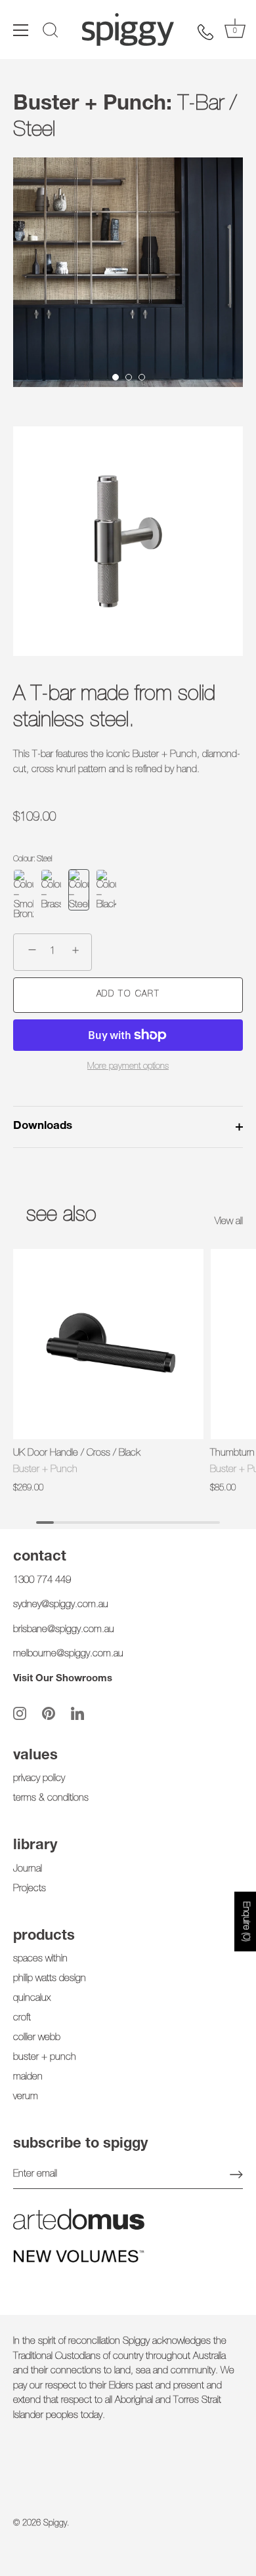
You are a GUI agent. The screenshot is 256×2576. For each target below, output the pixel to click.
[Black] (106, 895)
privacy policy (39, 1779)
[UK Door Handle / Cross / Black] (108, 1344)
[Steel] (79, 895)
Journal (28, 1869)
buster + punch (45, 2057)
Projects (30, 1889)
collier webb (37, 2038)
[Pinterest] (49, 1713)
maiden (28, 2077)
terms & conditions (51, 1798)
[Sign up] (236, 2175)
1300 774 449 (42, 1581)
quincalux (32, 1998)
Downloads (43, 1127)
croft (22, 2018)
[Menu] (21, 30)
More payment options (128, 1067)
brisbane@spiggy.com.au (64, 1630)
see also (61, 1216)
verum (26, 2097)
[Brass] (51, 895)
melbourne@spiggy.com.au (68, 1654)
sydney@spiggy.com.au (61, 1605)
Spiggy (55, 2524)
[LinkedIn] (77, 1713)
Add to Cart (128, 995)
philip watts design (50, 1979)
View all (229, 1222)
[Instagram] (20, 1713)
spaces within (40, 1959)
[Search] (51, 32)
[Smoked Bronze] (24, 895)
